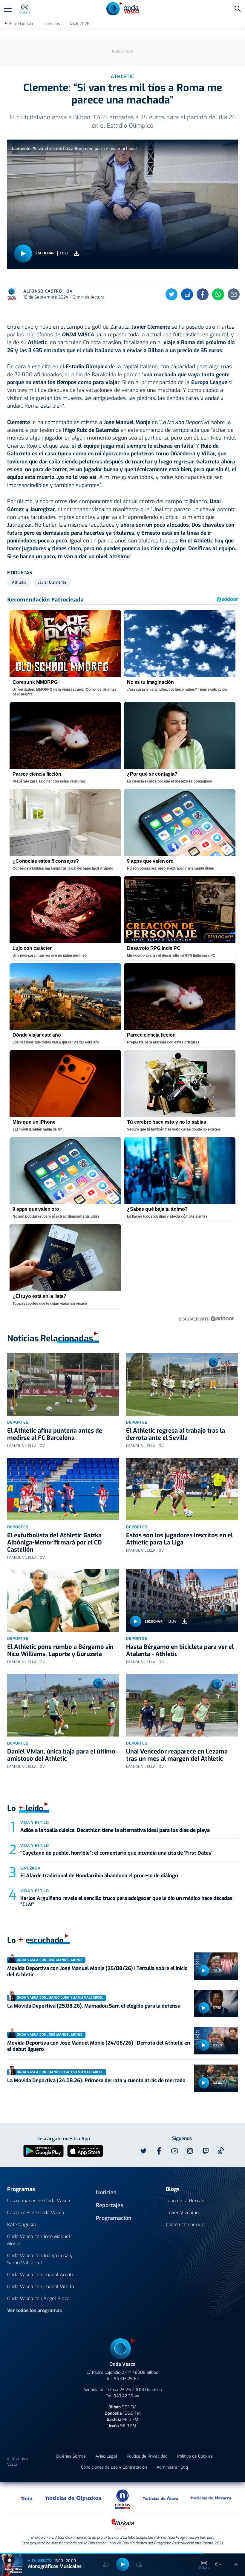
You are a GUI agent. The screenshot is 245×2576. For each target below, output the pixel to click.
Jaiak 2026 (79, 24)
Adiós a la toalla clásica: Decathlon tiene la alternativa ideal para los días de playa (115, 1830)
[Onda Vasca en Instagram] (190, 2151)
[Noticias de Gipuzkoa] (74, 2498)
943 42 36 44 (126, 2396)
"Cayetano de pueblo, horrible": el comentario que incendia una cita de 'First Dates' (116, 1853)
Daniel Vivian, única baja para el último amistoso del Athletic (61, 1755)
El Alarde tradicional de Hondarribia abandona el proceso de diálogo (100, 1876)
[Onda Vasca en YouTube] (174, 2151)
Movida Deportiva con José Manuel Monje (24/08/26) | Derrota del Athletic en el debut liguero (99, 2046)
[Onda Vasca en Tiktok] (221, 2151)
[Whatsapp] (218, 294)
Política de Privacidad (147, 2456)
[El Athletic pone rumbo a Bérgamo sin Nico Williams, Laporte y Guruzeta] (63, 1601)
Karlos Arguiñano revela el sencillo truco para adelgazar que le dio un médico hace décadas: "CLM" (127, 1901)
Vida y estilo (35, 1823)
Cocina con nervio (185, 2225)
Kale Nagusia (22, 2225)
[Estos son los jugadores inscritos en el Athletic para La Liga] (182, 1489)
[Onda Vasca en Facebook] (159, 2151)
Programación (114, 2218)
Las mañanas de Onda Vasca (39, 2201)
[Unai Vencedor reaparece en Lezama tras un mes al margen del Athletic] (182, 1705)
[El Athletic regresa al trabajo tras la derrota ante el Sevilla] (182, 1384)
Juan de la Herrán (185, 2201)
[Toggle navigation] (8, 9)
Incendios (51, 24)
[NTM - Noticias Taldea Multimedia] (122, 2499)
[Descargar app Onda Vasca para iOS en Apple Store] (85, 2151)
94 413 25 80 (127, 2379)
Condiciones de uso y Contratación (114, 2467)
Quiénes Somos (71, 2456)
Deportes (18, 1422)
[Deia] (27, 2498)
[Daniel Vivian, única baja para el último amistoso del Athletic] (63, 1705)
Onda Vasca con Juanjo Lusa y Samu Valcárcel (40, 2259)
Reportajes (110, 2205)
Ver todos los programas (35, 2310)
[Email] (234, 294)
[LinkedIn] (187, 294)
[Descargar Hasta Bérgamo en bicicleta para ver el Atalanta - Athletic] (184, 1622)
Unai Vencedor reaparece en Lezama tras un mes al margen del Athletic (177, 1755)
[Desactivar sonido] (218, 2564)
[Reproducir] (23, 253)
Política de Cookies (195, 2456)
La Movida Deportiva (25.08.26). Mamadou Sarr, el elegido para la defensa (94, 2006)
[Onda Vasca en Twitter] (143, 2151)
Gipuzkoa (30, 1868)
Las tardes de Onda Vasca (36, 2213)
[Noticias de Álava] (161, 2498)
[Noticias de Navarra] (211, 2498)
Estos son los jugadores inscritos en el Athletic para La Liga (179, 1539)
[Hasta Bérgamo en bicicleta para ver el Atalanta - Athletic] (182, 1601)
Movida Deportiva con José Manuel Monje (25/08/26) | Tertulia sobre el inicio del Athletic (97, 1971)
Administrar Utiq (172, 2467)
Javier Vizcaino (182, 2213)
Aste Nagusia (21, 24)
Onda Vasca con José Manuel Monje (39, 2240)
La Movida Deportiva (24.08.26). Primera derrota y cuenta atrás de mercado (96, 2081)
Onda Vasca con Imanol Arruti (40, 2275)
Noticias (106, 2192)
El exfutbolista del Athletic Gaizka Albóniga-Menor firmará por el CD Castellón (55, 1543)
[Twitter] (171, 294)
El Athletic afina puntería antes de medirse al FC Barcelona (55, 1434)
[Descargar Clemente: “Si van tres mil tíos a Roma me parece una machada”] (76, 253)
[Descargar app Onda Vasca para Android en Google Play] (43, 2151)
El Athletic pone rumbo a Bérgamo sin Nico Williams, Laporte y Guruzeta (60, 1650)
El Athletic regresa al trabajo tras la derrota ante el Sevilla (176, 1434)
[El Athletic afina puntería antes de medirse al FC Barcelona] (63, 1384)
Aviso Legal (106, 2456)
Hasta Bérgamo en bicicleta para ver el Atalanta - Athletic (180, 1650)
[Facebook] (203, 294)
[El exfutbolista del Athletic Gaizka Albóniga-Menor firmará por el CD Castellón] (63, 1489)
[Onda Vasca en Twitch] (206, 2151)
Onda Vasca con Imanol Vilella (41, 2287)
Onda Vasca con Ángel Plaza (38, 2299)
